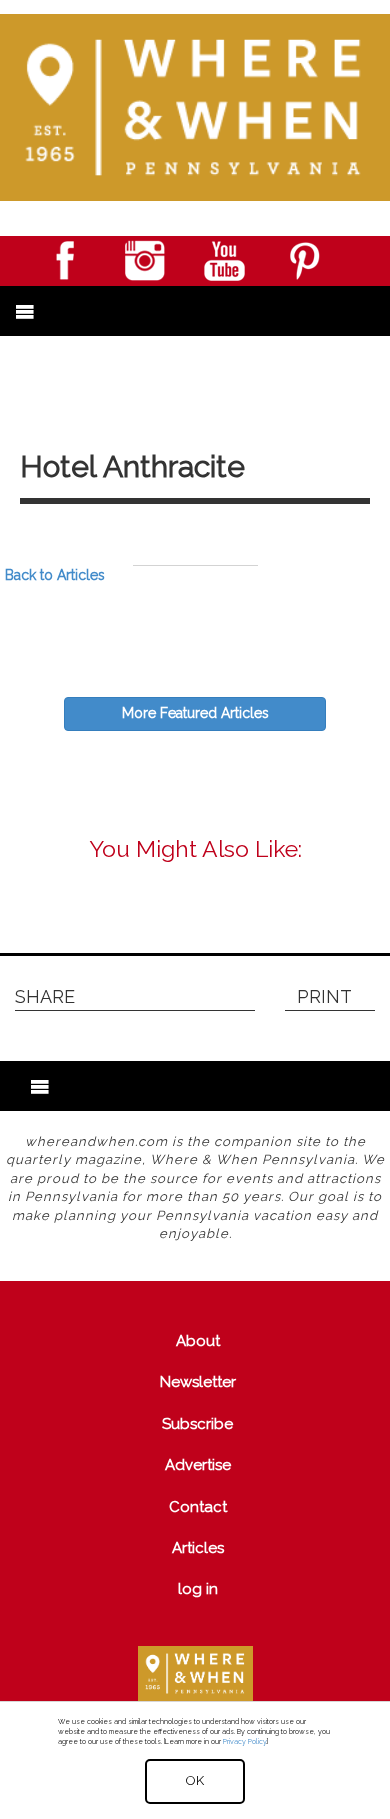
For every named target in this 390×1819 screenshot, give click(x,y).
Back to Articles (55, 575)
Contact (198, 1507)
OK (195, 1780)
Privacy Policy (244, 1741)
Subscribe (197, 1424)
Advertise (198, 1465)
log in (198, 1589)
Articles (198, 1548)
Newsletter (198, 1382)
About (198, 1341)
